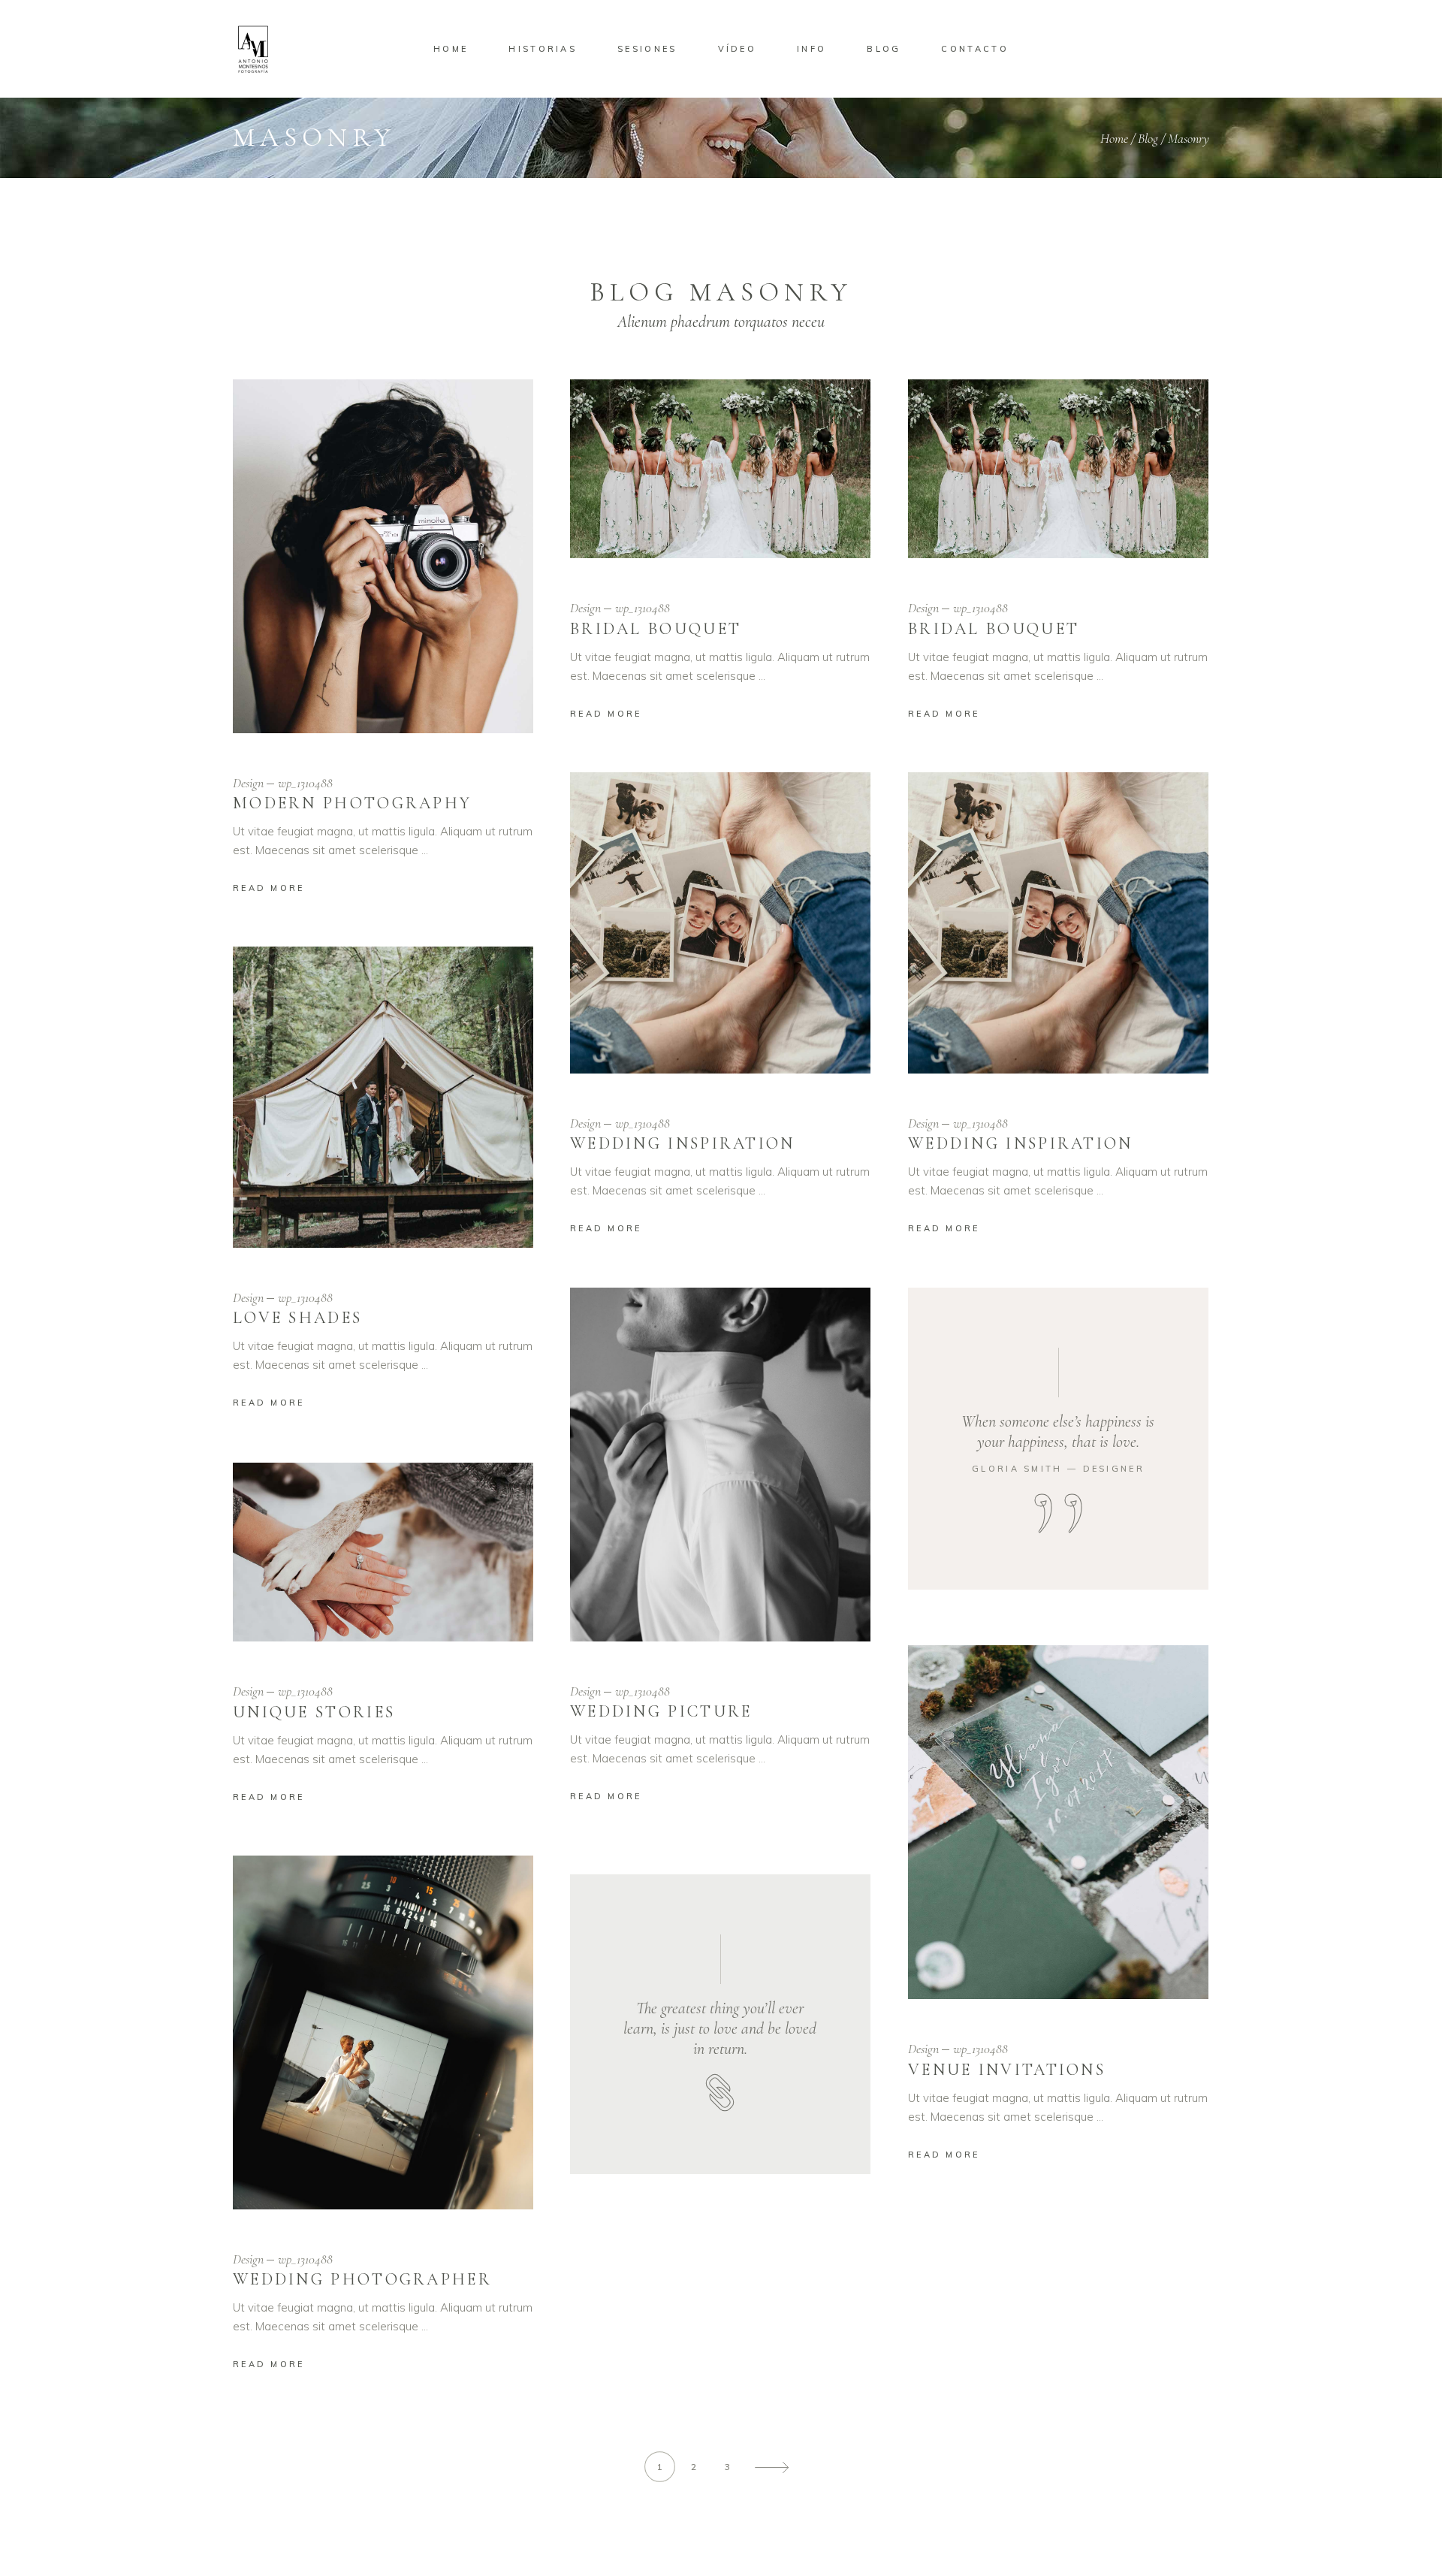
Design (248, 783)
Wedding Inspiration (683, 1143)
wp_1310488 (305, 783)
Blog (1148, 138)
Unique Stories (314, 1712)
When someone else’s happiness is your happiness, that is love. (1058, 1431)
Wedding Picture (661, 1711)
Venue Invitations (1007, 2070)
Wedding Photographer (362, 2279)
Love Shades (297, 1318)
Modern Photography (352, 803)
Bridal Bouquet (656, 629)
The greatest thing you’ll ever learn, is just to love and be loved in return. (720, 2028)
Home (1114, 138)
